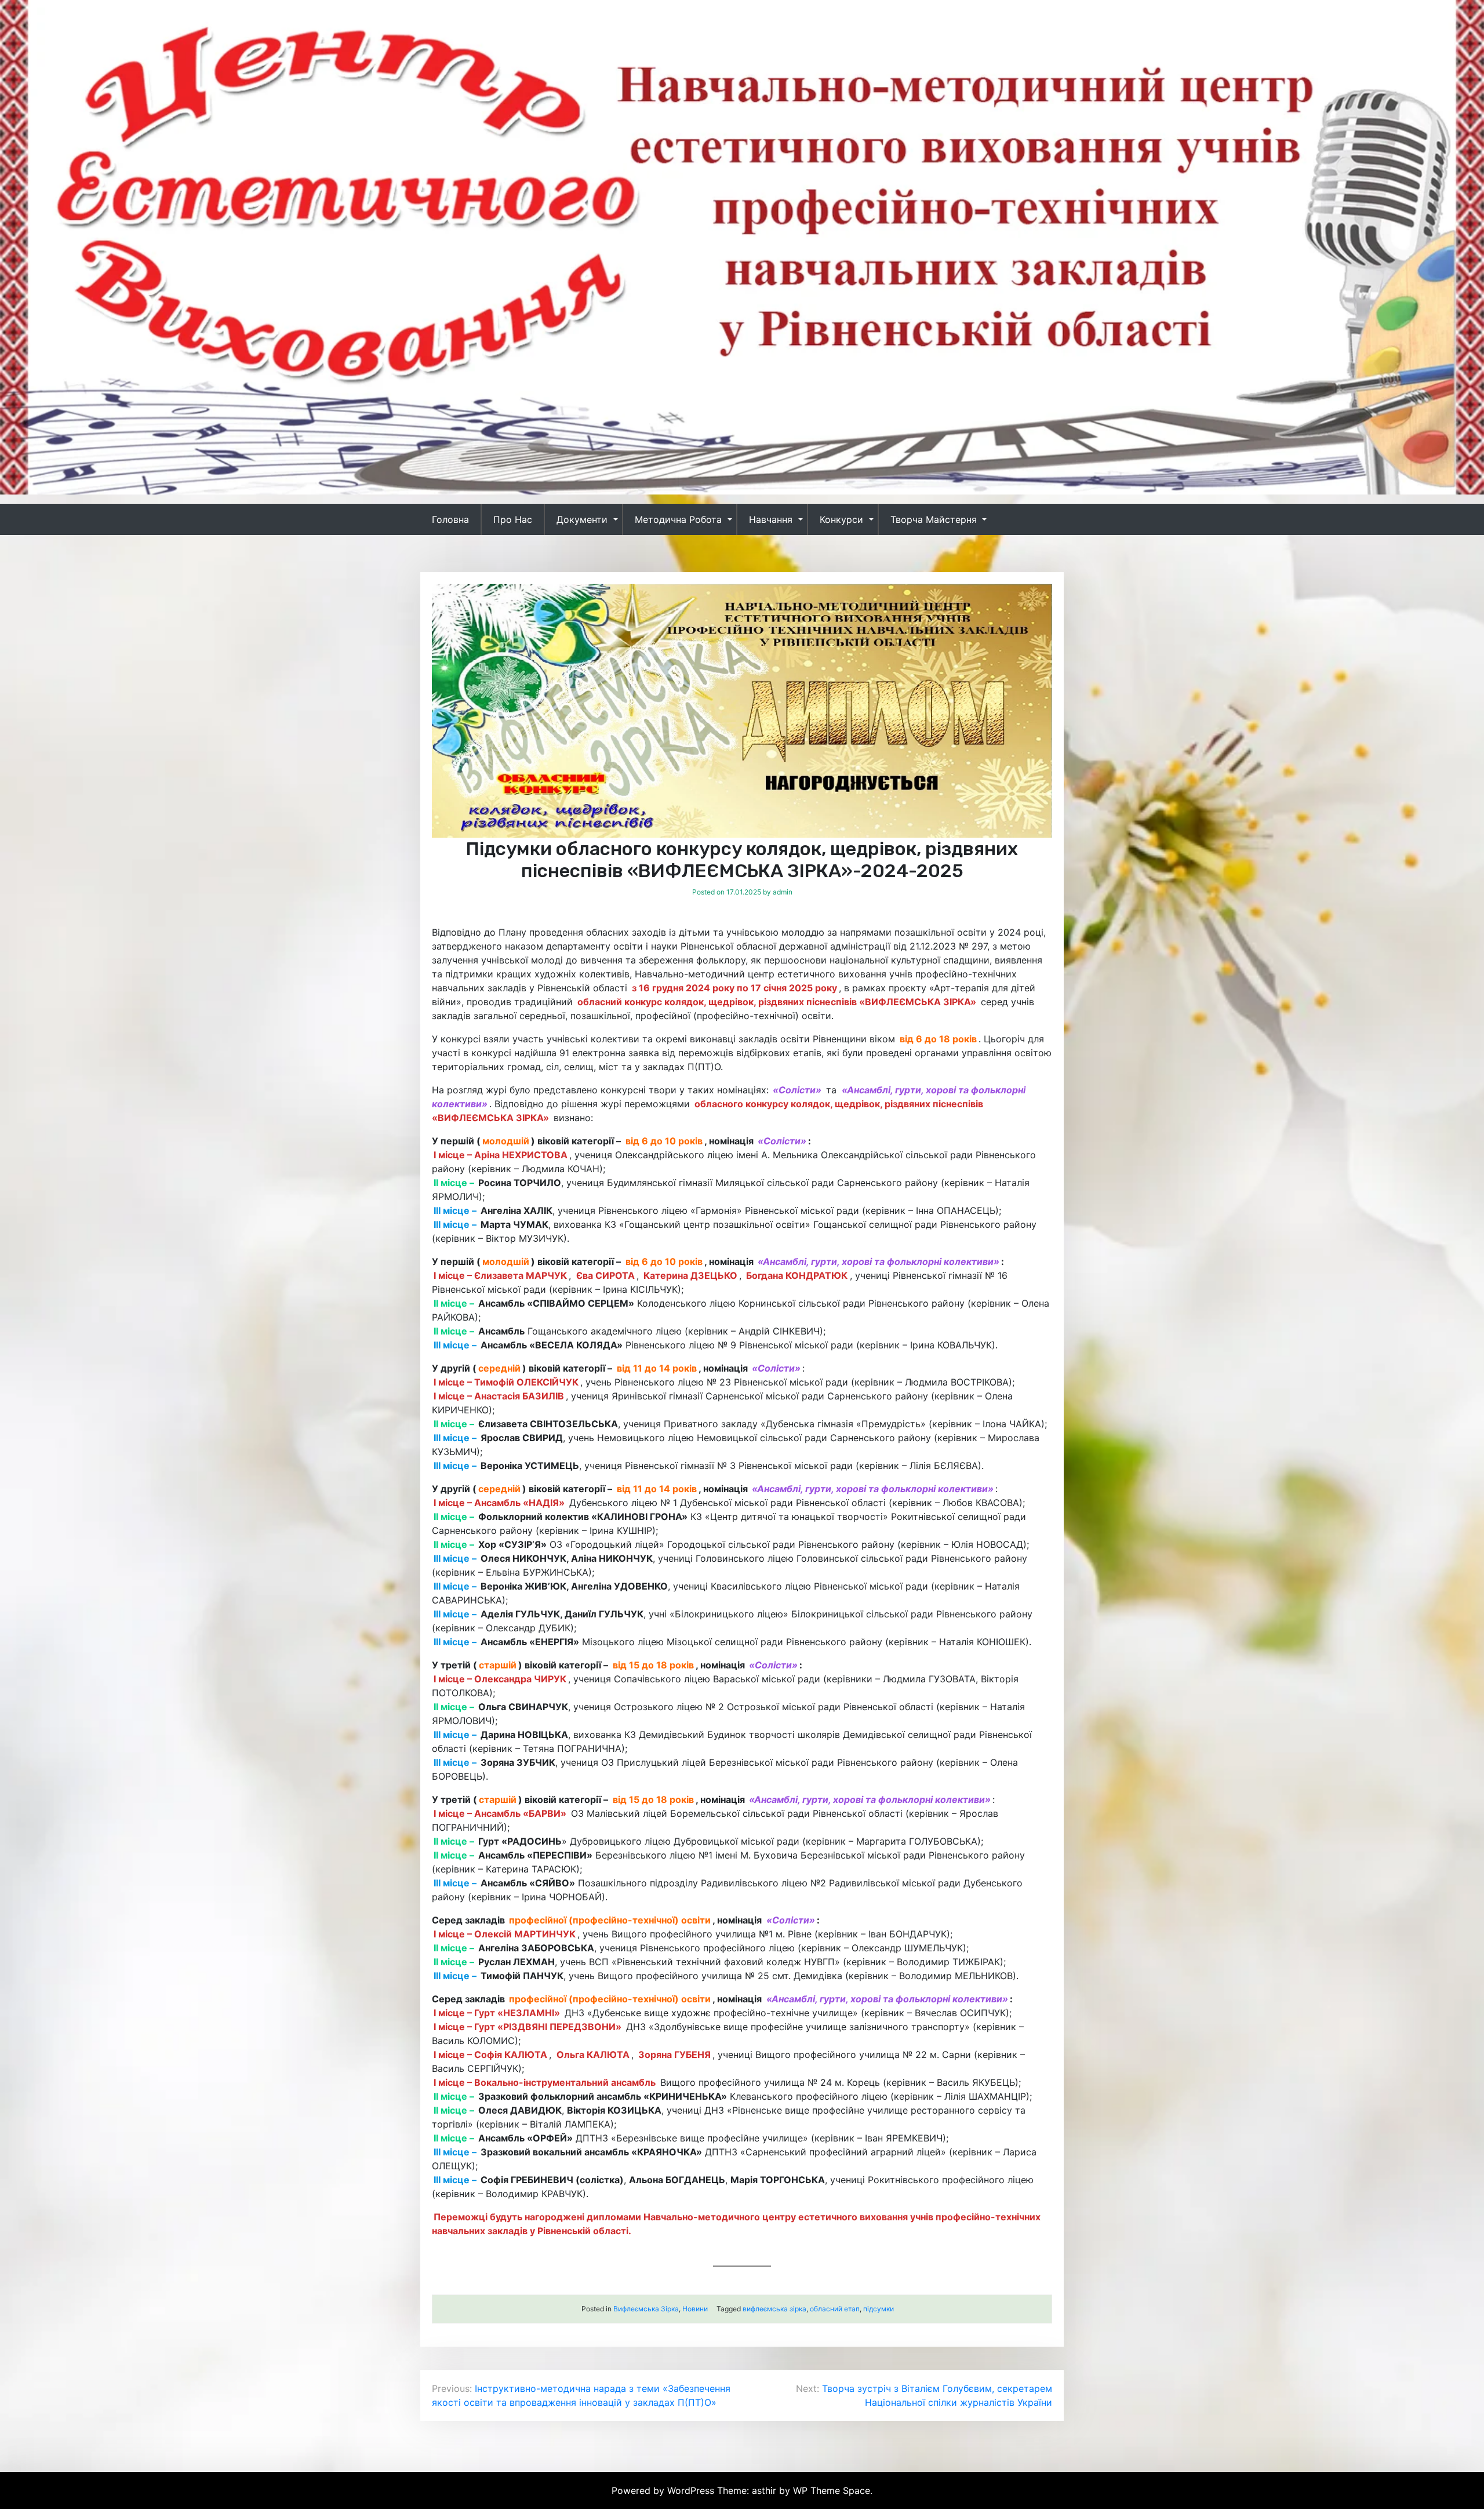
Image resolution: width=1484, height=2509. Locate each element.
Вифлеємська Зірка (646, 2309)
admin (783, 892)
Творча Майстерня (934, 519)
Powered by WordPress (664, 2490)
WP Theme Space (832, 2490)
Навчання (771, 519)
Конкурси (841, 519)
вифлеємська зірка (774, 2309)
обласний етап (835, 2309)
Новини (695, 2309)
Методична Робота (678, 519)
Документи (582, 519)
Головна (450, 519)
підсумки (879, 2309)
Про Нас (513, 519)
